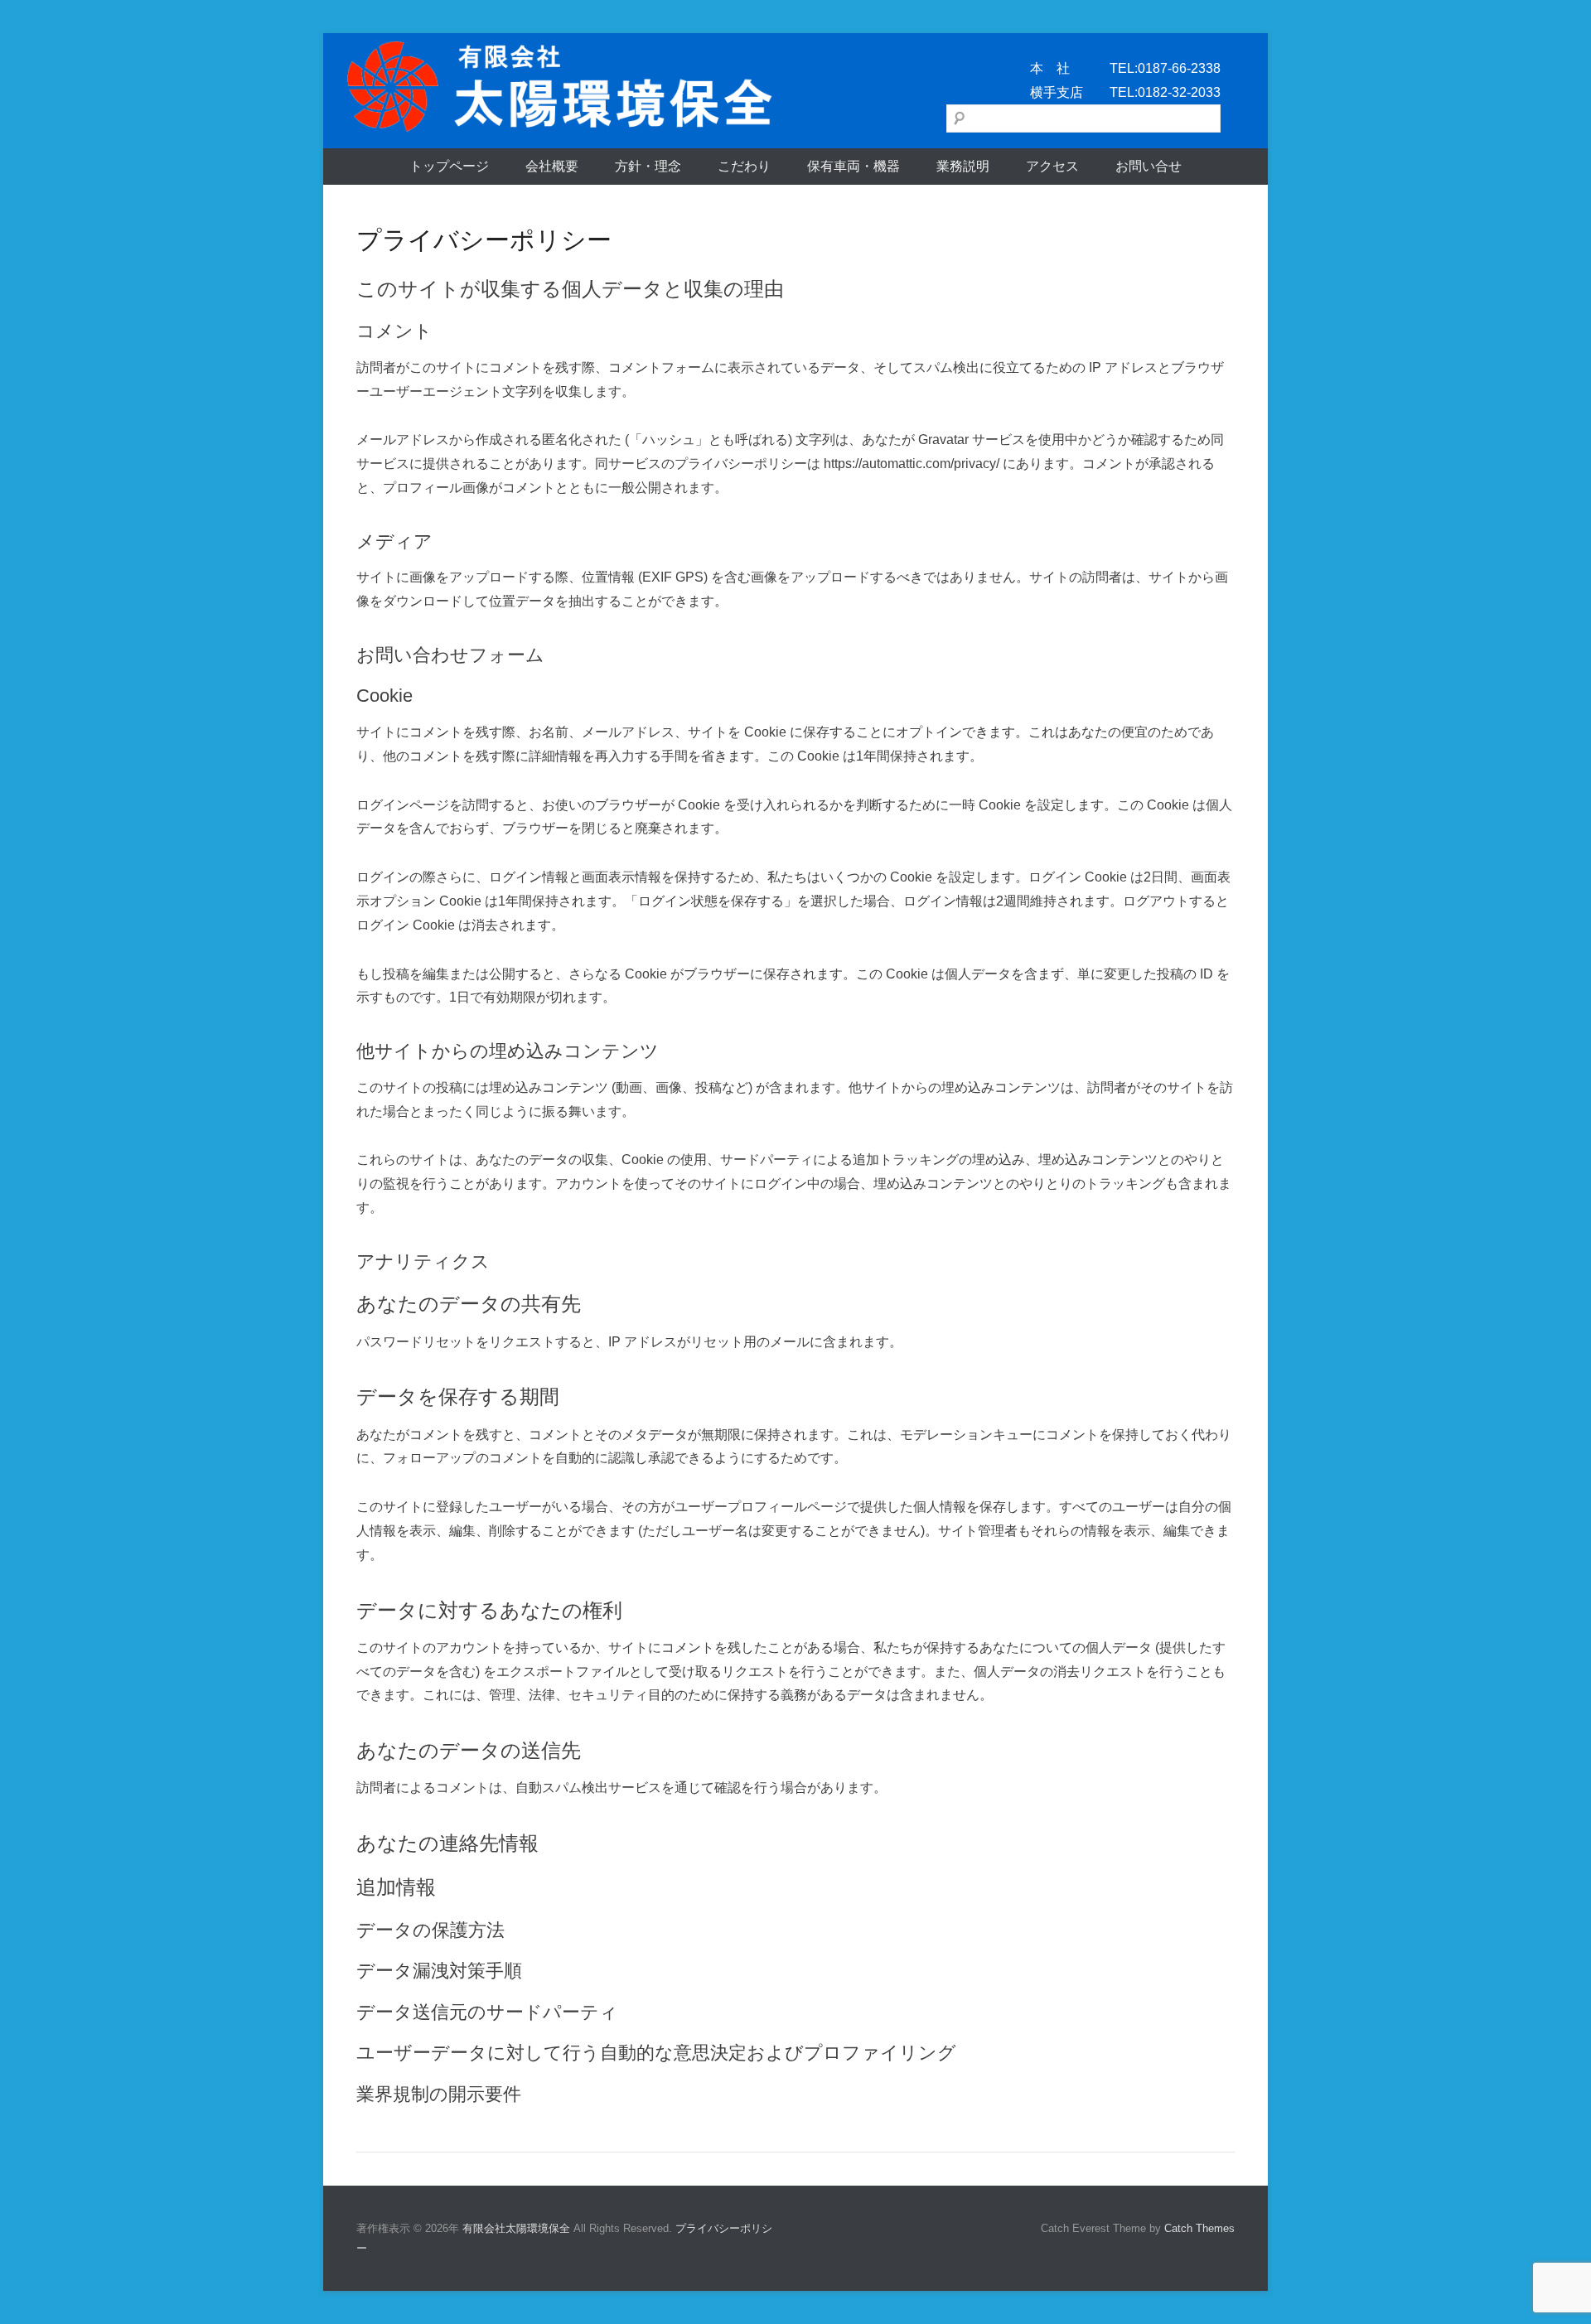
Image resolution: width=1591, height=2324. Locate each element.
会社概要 (552, 166)
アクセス (1052, 166)
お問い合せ (1149, 166)
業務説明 (963, 166)
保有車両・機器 (854, 166)
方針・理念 (648, 166)
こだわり (744, 166)
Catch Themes (1199, 2228)
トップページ (449, 166)
